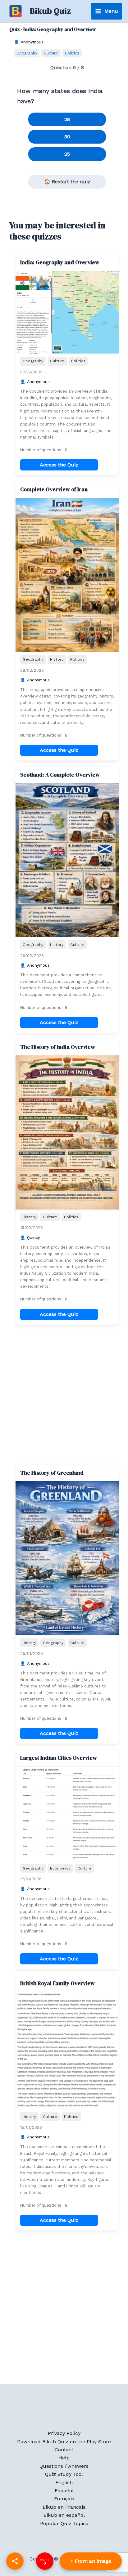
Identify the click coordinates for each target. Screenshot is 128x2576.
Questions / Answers (64, 2466)
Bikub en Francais (64, 2507)
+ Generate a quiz (91, 2561)
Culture (51, 53)
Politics (72, 53)
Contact (64, 2450)
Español (64, 2491)
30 (67, 137)
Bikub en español (64, 2515)
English (64, 2482)
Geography (27, 53)
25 (67, 154)
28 (67, 119)
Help (64, 2458)
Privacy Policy (64, 2433)
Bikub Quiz (50, 11)
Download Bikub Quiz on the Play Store (64, 2442)
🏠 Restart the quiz (67, 182)
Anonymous (32, 42)
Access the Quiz (59, 465)
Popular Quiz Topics (64, 2523)
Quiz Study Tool (64, 2474)
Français (64, 2499)
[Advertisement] (64, 1395)
